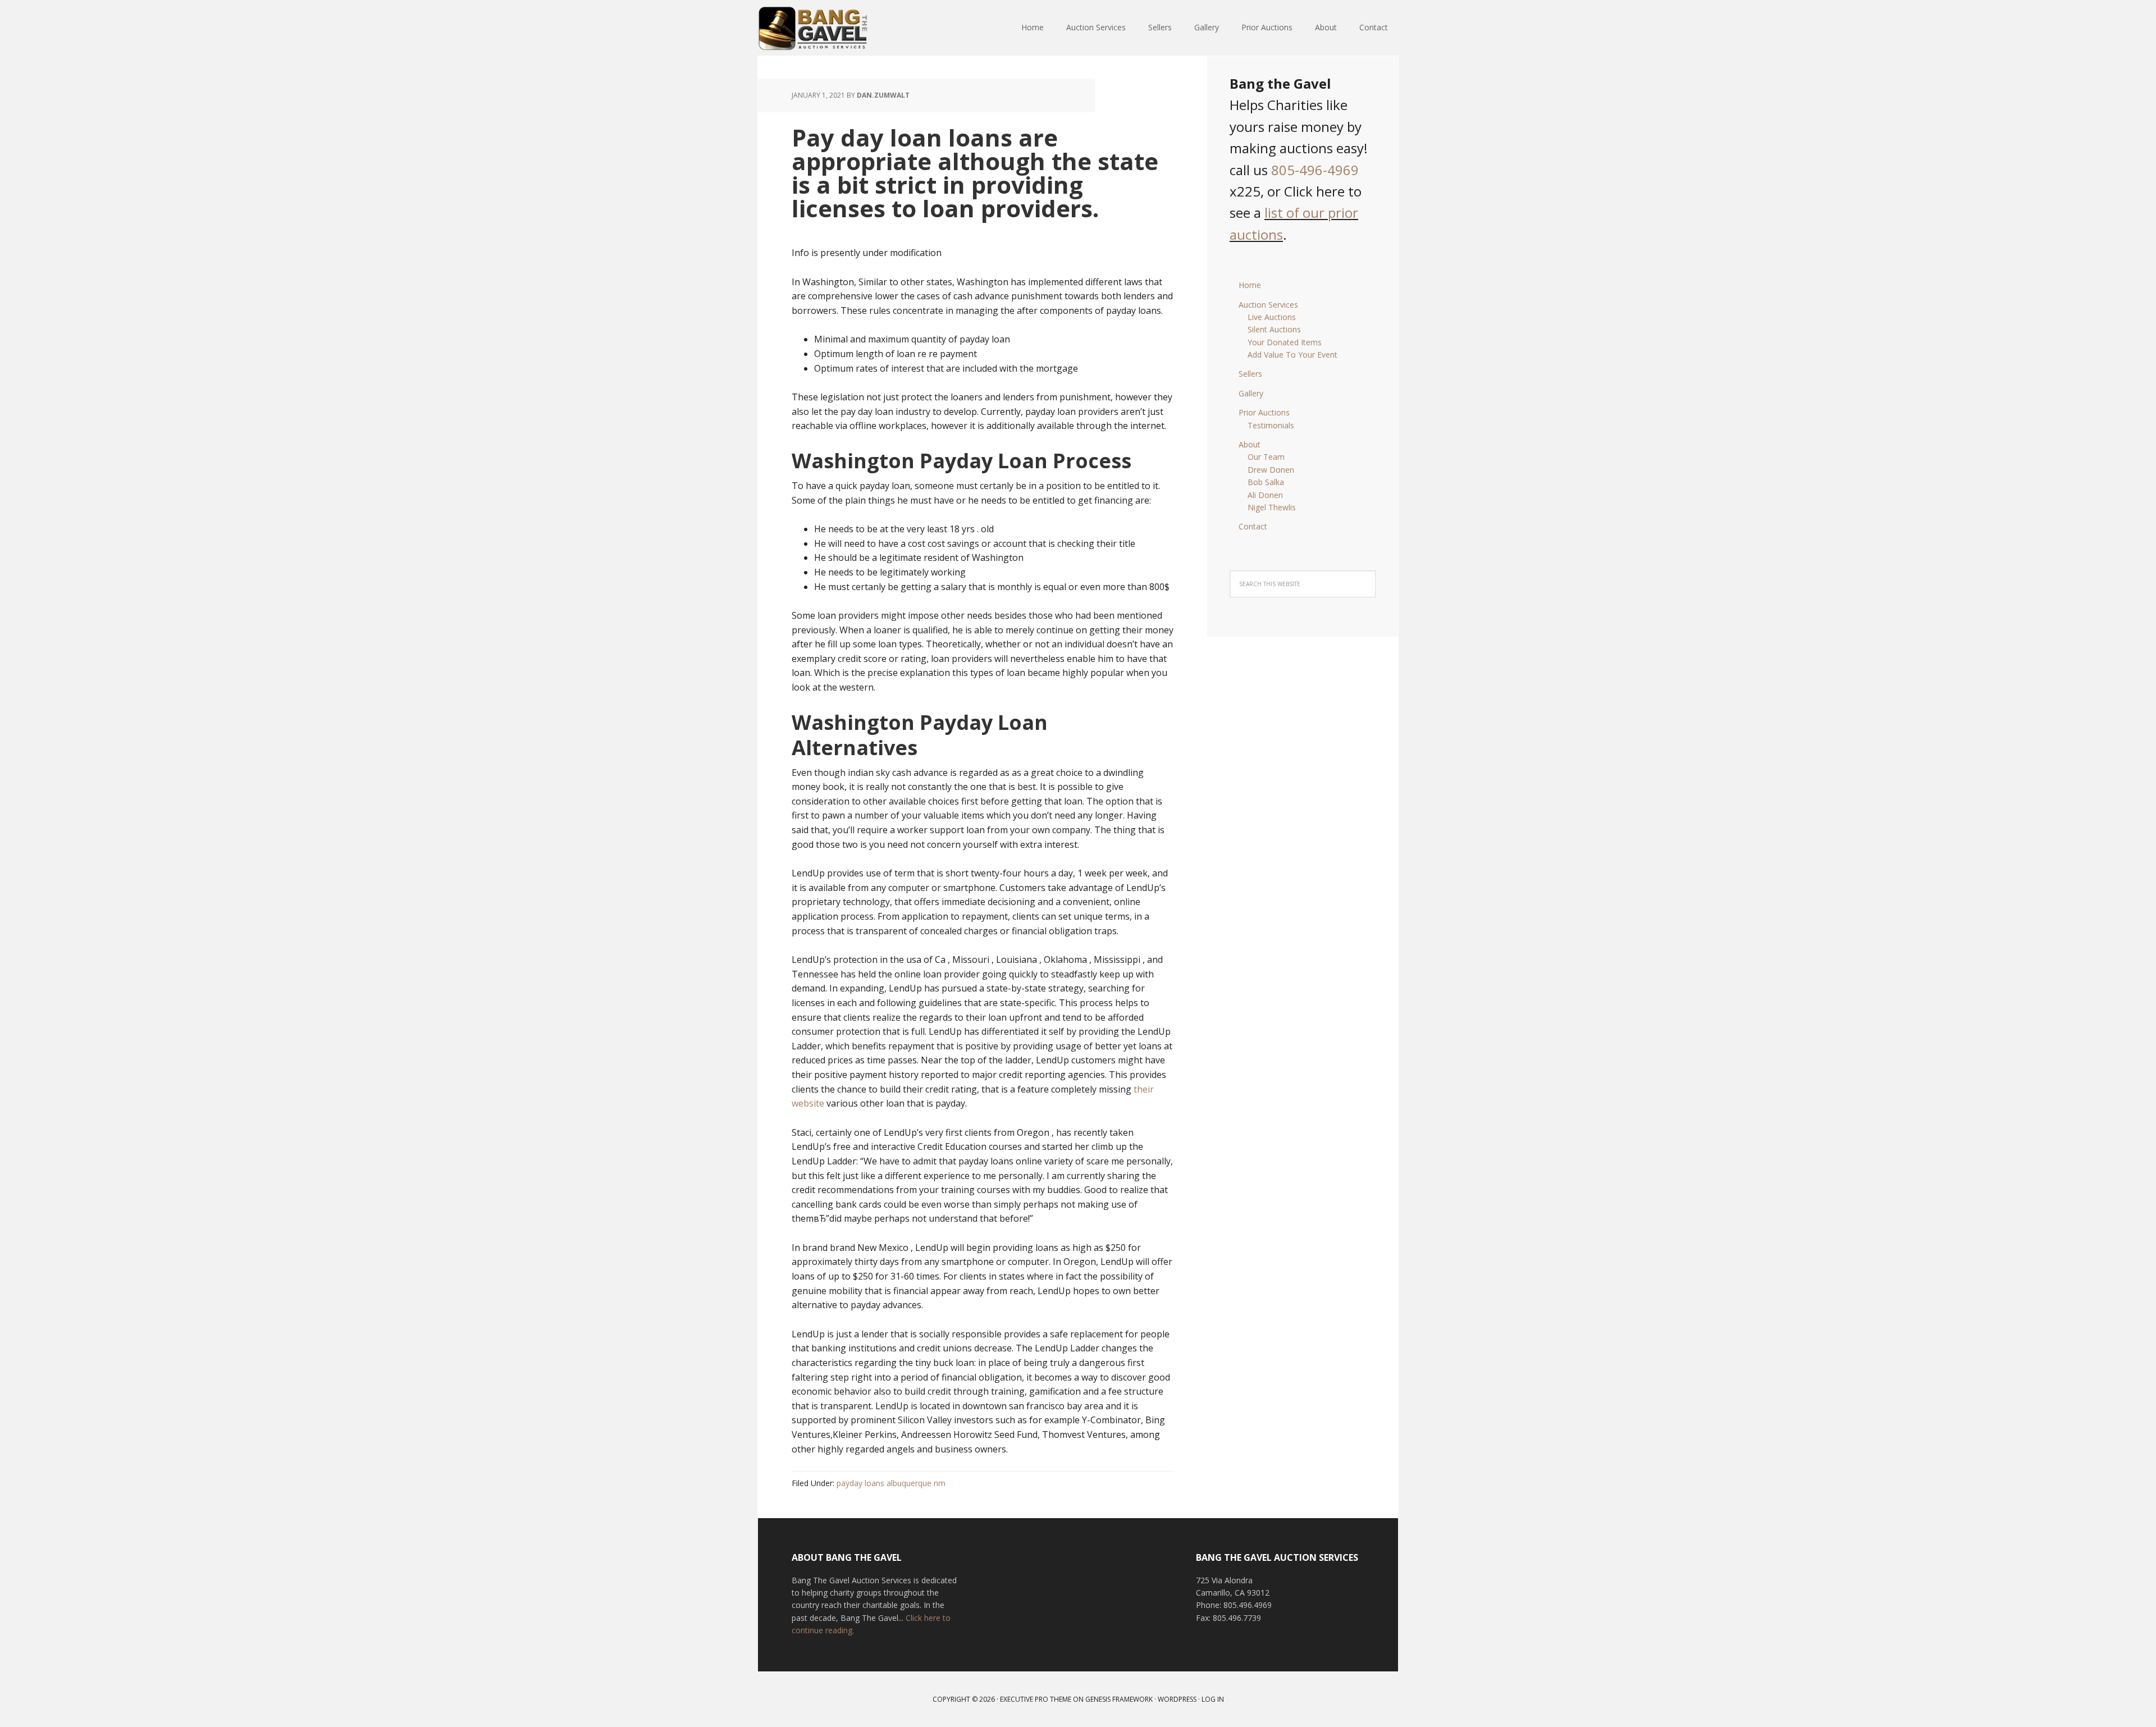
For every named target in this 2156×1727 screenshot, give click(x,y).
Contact (1253, 526)
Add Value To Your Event (1292, 355)
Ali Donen (1265, 495)
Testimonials (1271, 425)
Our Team (1266, 457)
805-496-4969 (1315, 170)
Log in (1213, 1699)
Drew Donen (1271, 470)
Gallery (1251, 393)
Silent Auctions (1274, 329)
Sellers (1250, 374)
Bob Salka (1266, 482)
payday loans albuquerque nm (891, 1483)
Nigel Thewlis (1272, 507)
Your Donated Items (1285, 342)
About (1250, 444)
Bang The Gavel (831, 28)
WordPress (1177, 1699)
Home (1250, 285)
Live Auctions (1272, 317)
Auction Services (1268, 305)
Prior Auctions (1264, 412)
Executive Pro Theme (1036, 1699)
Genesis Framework (1119, 1699)
